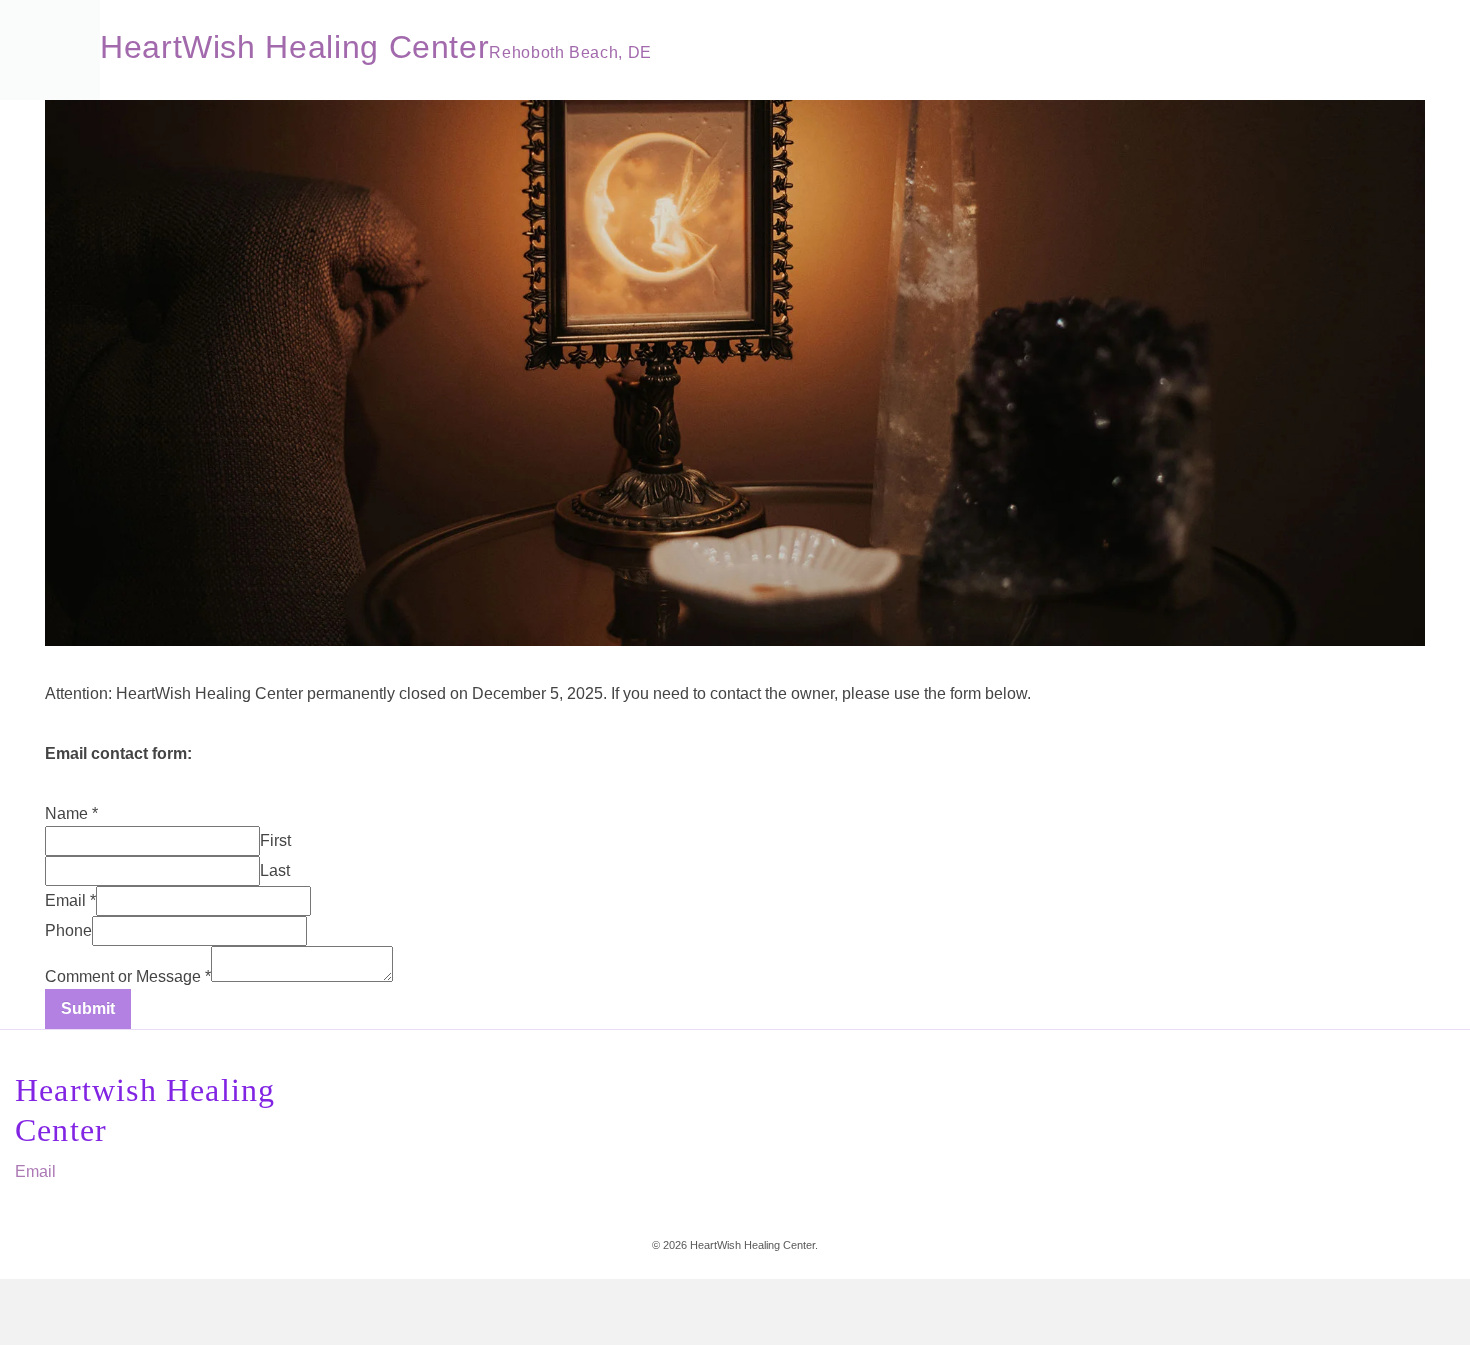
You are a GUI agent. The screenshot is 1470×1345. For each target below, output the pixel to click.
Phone (68, 930)
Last (275, 870)
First (275, 840)
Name (71, 813)
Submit (88, 1008)
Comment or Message (128, 976)
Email (70, 900)
